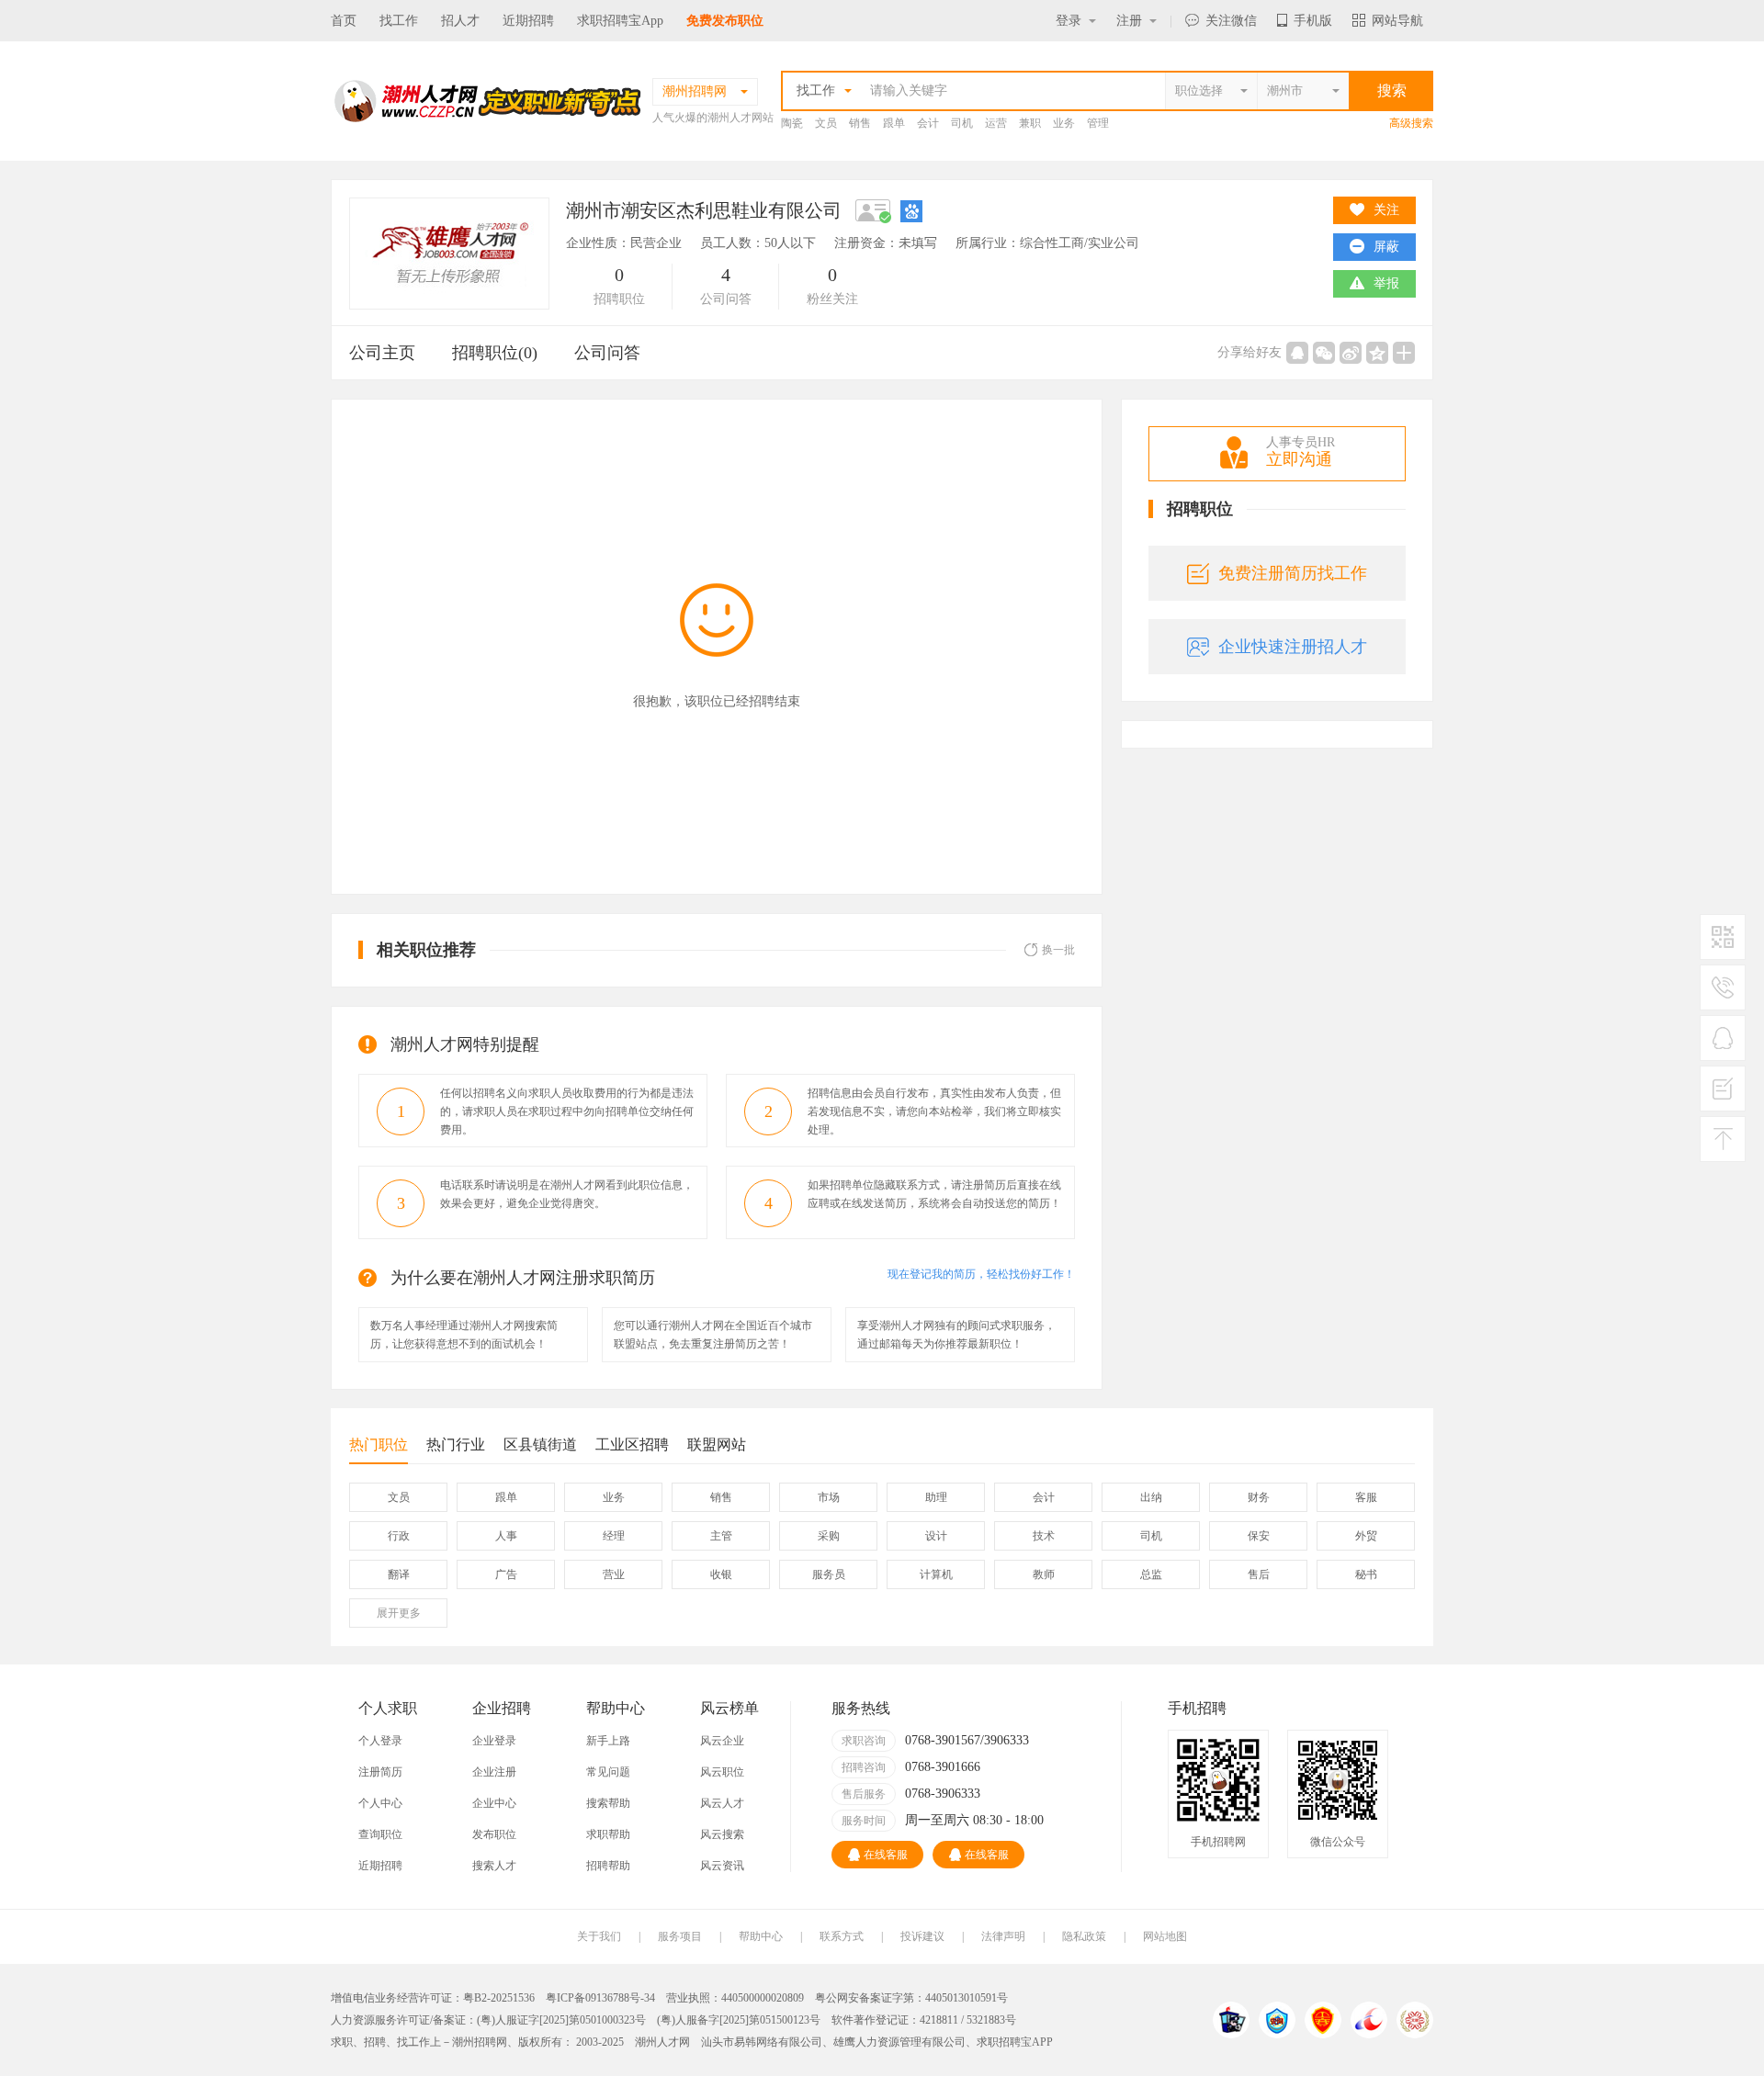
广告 (506, 1574)
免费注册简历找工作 (1293, 573)
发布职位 (494, 1834)
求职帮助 (608, 1834)
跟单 (894, 123)
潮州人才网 (662, 2042)
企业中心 (494, 1803)
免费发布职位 (725, 21)
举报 (1386, 283)
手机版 (1313, 21)
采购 (829, 1536)
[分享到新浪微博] (1351, 353)
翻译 (399, 1574)
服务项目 (680, 1936)
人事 (506, 1536)
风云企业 (722, 1741)
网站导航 (1397, 21)
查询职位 (380, 1834)
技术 (1044, 1536)
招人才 (460, 21)
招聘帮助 (608, 1866)
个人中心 (380, 1803)
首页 (344, 21)
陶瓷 (792, 123)
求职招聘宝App (620, 21)
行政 (399, 1536)
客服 (1366, 1497)
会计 (928, 123)
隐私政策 (1084, 1936)
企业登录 (494, 1741)
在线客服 (886, 1855)
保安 (1259, 1536)
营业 (614, 1574)
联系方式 (842, 1936)
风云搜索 (722, 1834)
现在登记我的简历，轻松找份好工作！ (981, 1274)
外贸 (1366, 1536)
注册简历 (380, 1772)
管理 (1098, 123)
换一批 (1058, 950)
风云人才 (722, 1803)
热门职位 (379, 1444)
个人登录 (380, 1741)
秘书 (1366, 1574)
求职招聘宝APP (1015, 2042)
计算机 (936, 1574)
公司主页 (382, 353)
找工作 (399, 21)
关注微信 (1231, 21)
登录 (1069, 21)
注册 (1129, 21)
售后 (1259, 1574)
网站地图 (1165, 1936)
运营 (996, 123)
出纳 (1151, 1497)
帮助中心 (761, 1936)
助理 (936, 1497)
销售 (860, 123)
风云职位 (722, 1772)
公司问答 (607, 353)
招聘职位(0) (495, 353)
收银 (721, 1574)
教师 (1044, 1574)
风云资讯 (722, 1866)
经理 (614, 1536)
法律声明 (1003, 1936)
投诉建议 (922, 1936)
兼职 (1030, 123)
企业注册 (494, 1772)
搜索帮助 (608, 1803)
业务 (1064, 123)
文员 (826, 123)
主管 (721, 1536)
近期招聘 (528, 21)
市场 (829, 1497)
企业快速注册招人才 (1293, 647)
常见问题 (608, 1772)
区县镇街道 (540, 1444)
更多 (399, 1613)
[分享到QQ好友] (1297, 353)
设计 (936, 1536)
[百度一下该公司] (911, 210)
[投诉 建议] (1723, 1096)
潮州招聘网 (480, 2042)
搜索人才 (494, 1866)
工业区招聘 (632, 1444)
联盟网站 (717, 1444)
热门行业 (456, 1444)
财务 (1259, 1497)
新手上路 (608, 1741)
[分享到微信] (1324, 353)
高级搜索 (1411, 123)
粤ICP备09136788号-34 (600, 1998)
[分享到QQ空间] (1377, 353)
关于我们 (599, 1936)
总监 (1151, 1574)
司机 (962, 123)
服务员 (829, 1574)
